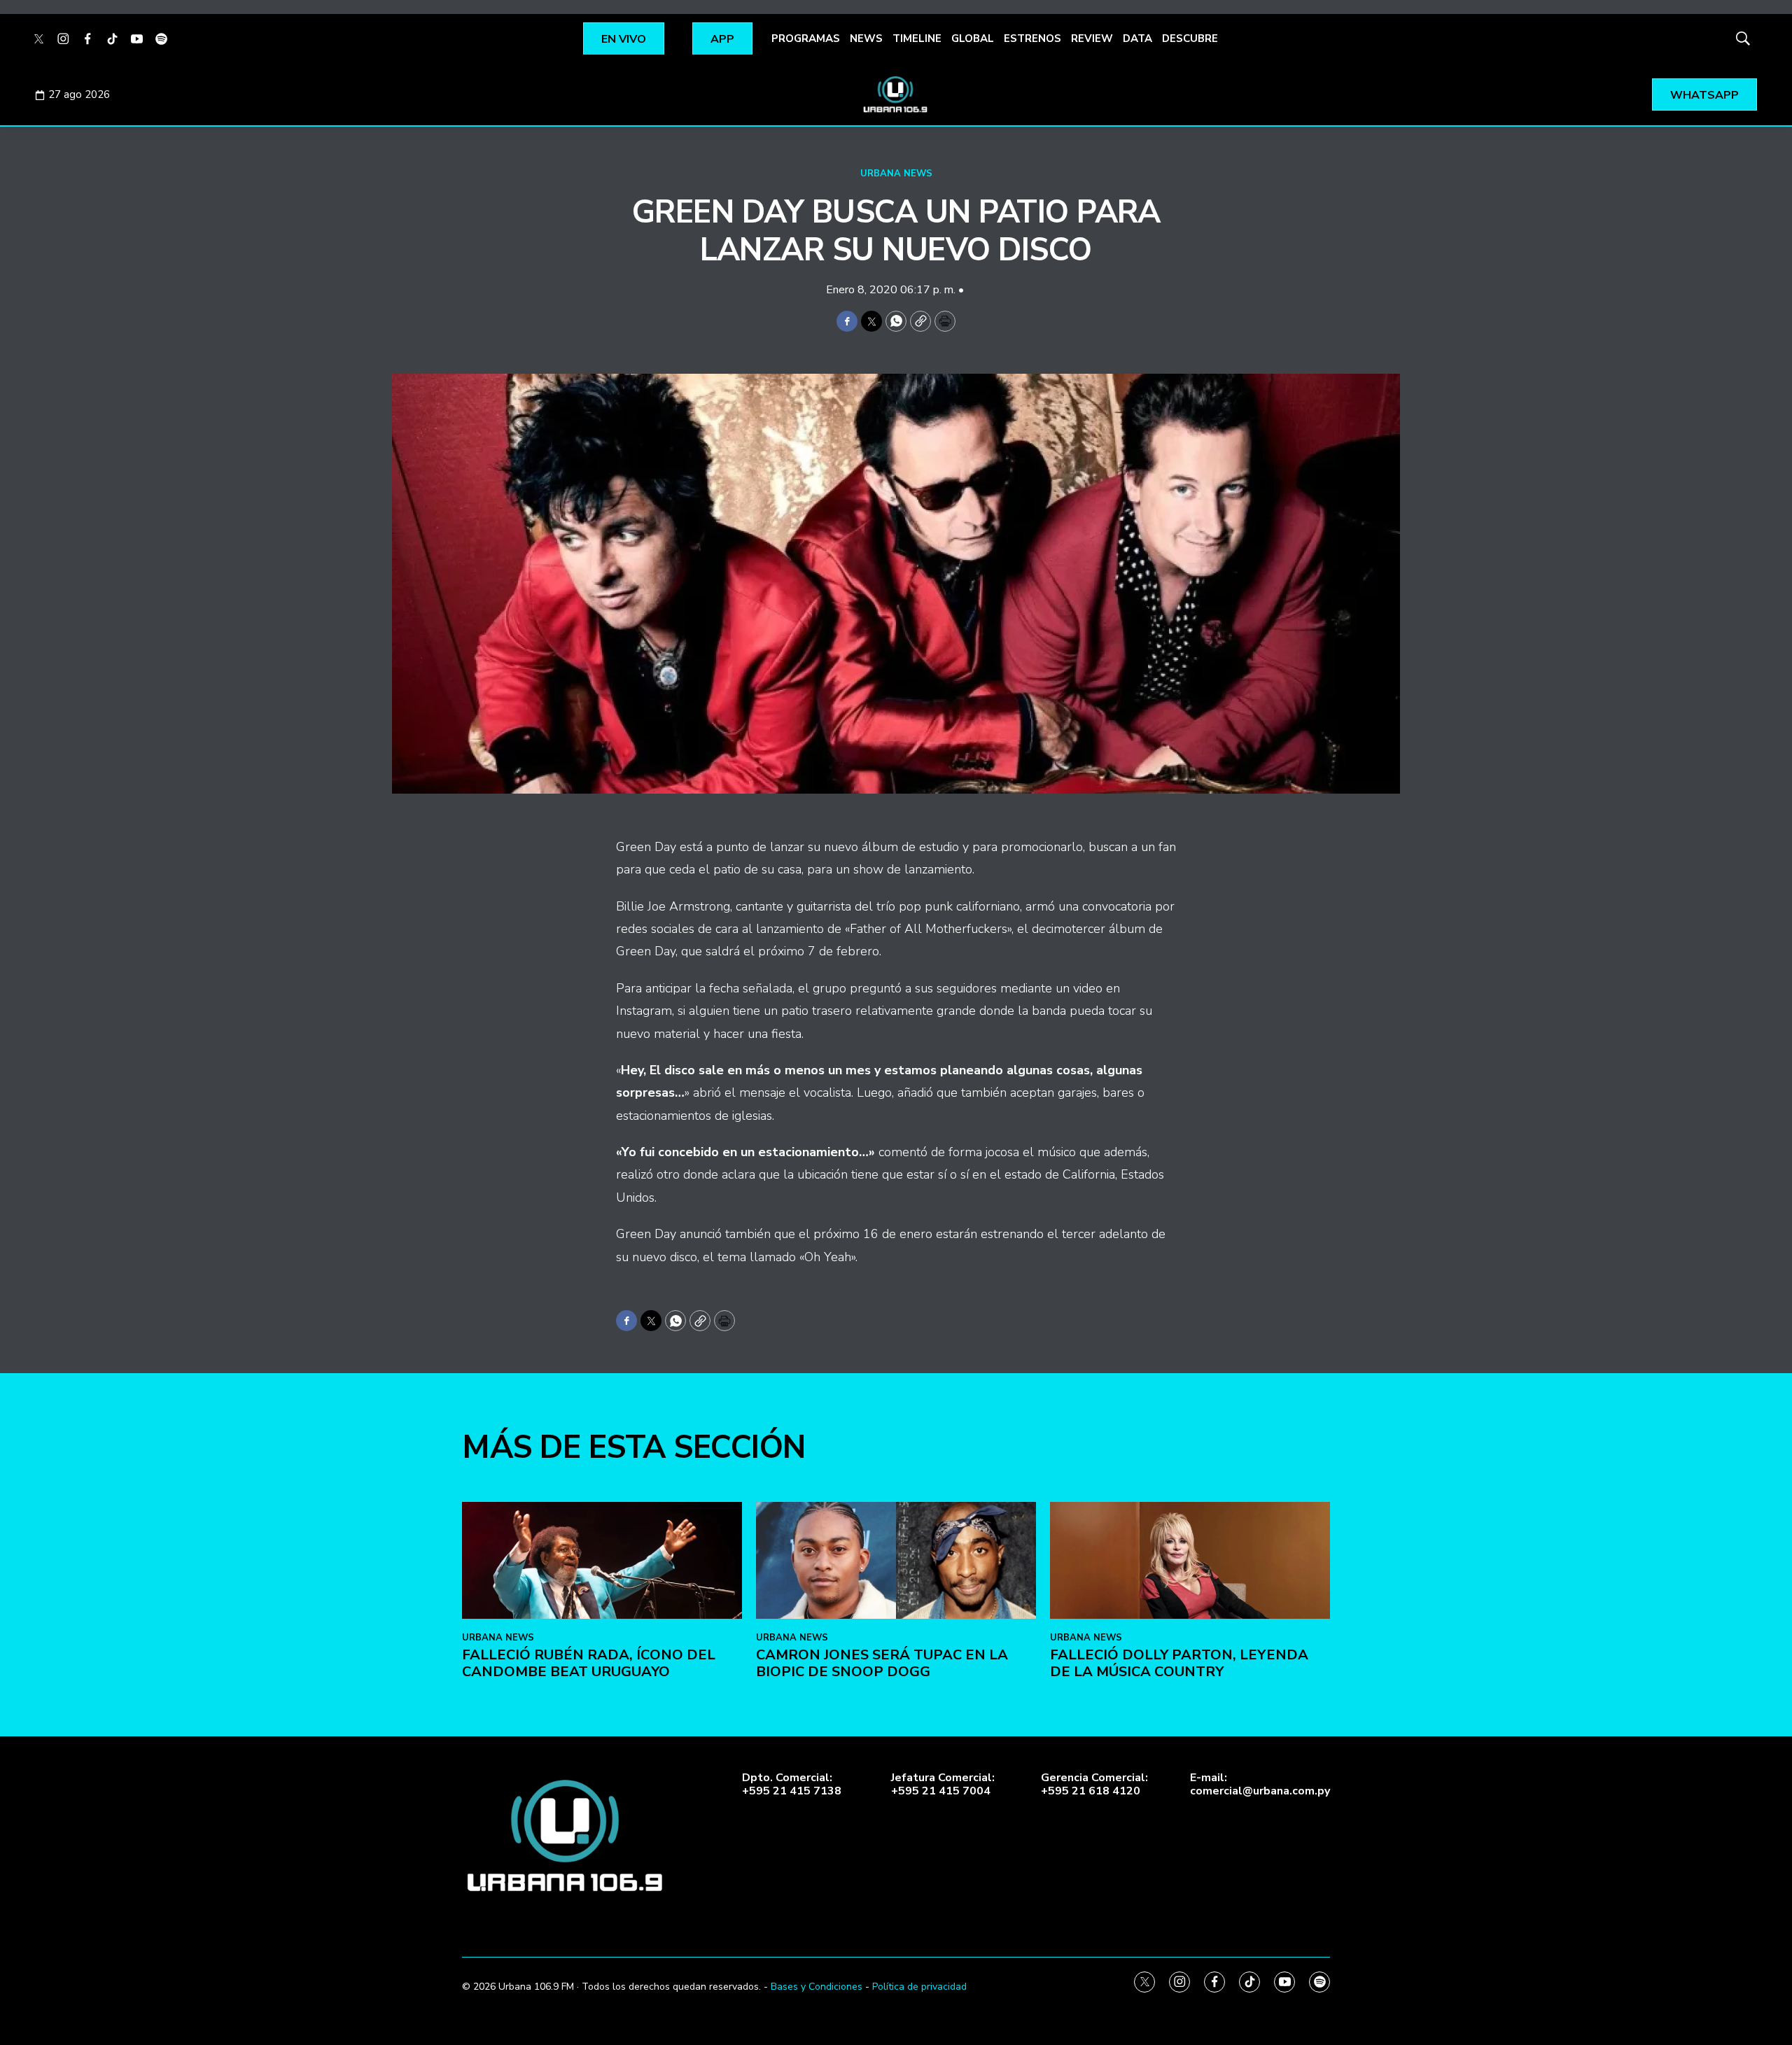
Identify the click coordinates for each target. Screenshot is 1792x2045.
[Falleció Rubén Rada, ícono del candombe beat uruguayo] (602, 1560)
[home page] (896, 94)
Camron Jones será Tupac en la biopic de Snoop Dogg (882, 1663)
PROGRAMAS (806, 38)
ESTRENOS (1032, 38)
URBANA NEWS (896, 174)
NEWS (866, 38)
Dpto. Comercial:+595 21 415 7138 (792, 1785)
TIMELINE (917, 38)
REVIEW (1092, 38)
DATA (1137, 38)
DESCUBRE (1190, 38)
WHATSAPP (1704, 95)
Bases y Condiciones (817, 1987)
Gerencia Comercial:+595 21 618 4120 (1094, 1785)
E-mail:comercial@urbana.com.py (1260, 1785)
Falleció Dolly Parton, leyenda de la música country (1179, 1663)
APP (722, 39)
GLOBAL (973, 38)
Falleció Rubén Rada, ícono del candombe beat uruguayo (589, 1663)
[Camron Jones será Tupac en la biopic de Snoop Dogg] (896, 1560)
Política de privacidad (919, 1987)
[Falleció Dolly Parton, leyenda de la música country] (1190, 1560)
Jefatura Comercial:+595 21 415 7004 (943, 1785)
